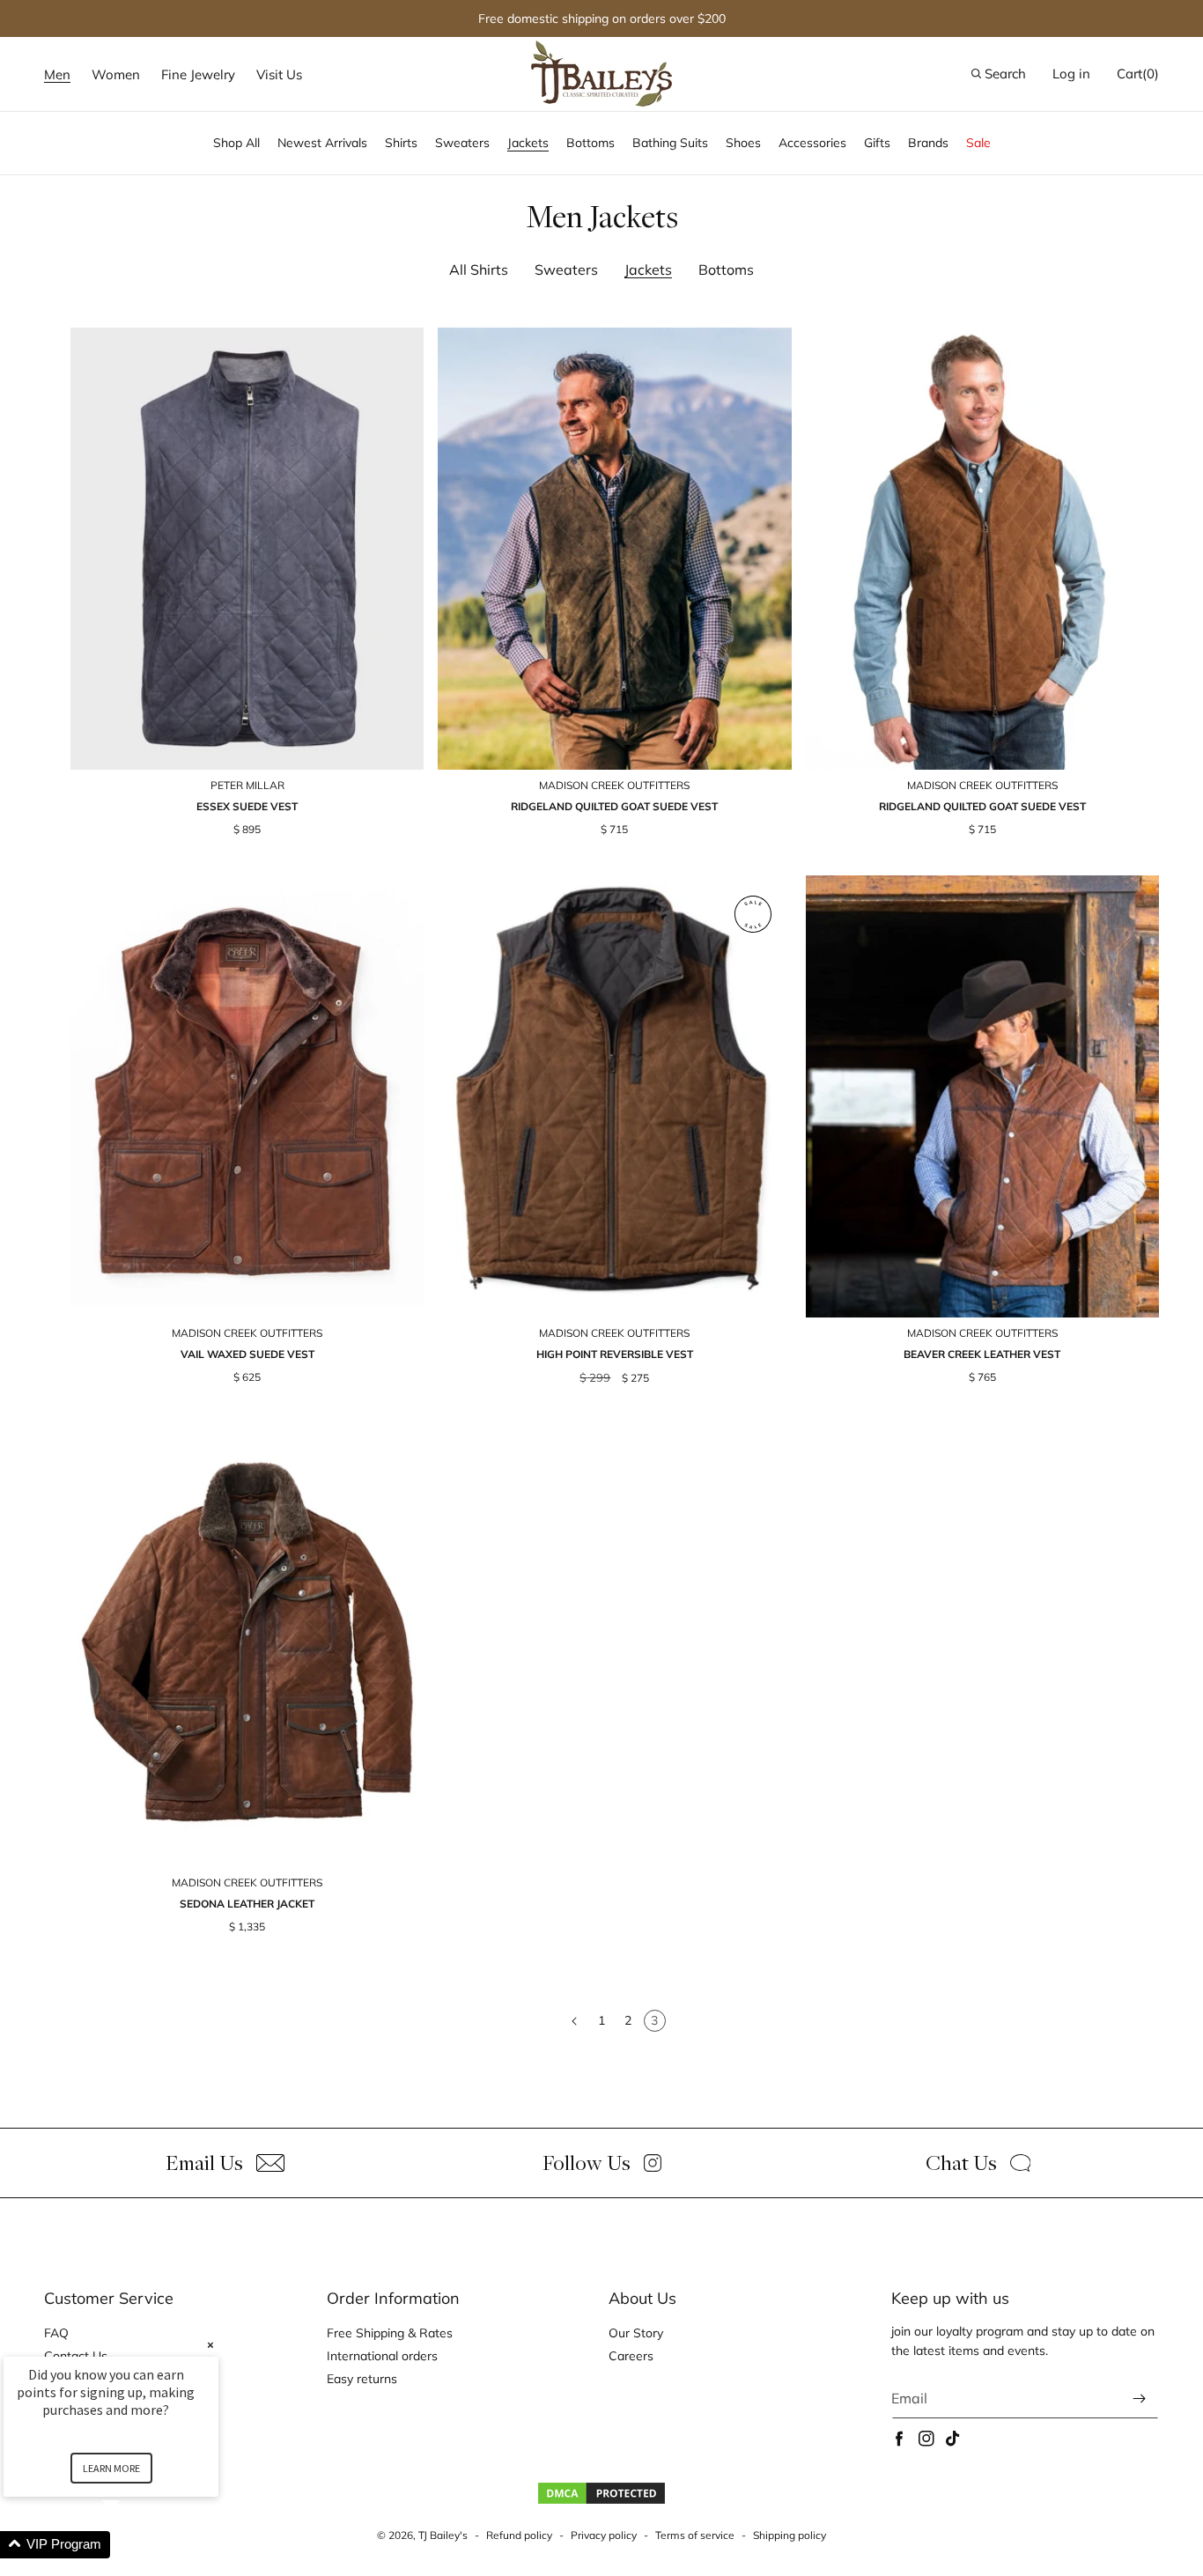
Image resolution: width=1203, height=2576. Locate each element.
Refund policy (519, 2535)
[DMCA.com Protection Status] (601, 2501)
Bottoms (590, 143)
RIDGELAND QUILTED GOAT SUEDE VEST (614, 806)
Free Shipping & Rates (390, 2333)
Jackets (528, 143)
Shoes (743, 143)
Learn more (111, 2468)
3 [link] (654, 2020)
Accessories (812, 143)
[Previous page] (576, 2022)
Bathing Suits (670, 143)
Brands (928, 143)
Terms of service (695, 2535)
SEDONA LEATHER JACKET (247, 1904)
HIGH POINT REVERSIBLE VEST (615, 1354)
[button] (57, 75)
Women (116, 74)
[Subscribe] (1139, 2399)
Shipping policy (790, 2535)
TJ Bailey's (443, 2535)
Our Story (636, 2333)
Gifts (877, 143)
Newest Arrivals (322, 143)
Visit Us (279, 74)
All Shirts (479, 269)
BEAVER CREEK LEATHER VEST (982, 1354)
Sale (978, 143)
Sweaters (462, 143)
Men (57, 74)
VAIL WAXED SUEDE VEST (247, 1354)
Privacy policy (604, 2535)
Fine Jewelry (198, 74)
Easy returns (362, 2379)
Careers (631, 2356)
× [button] (210, 2345)
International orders (382, 2356)
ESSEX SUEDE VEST (247, 806)
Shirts (401, 143)
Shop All (236, 143)
